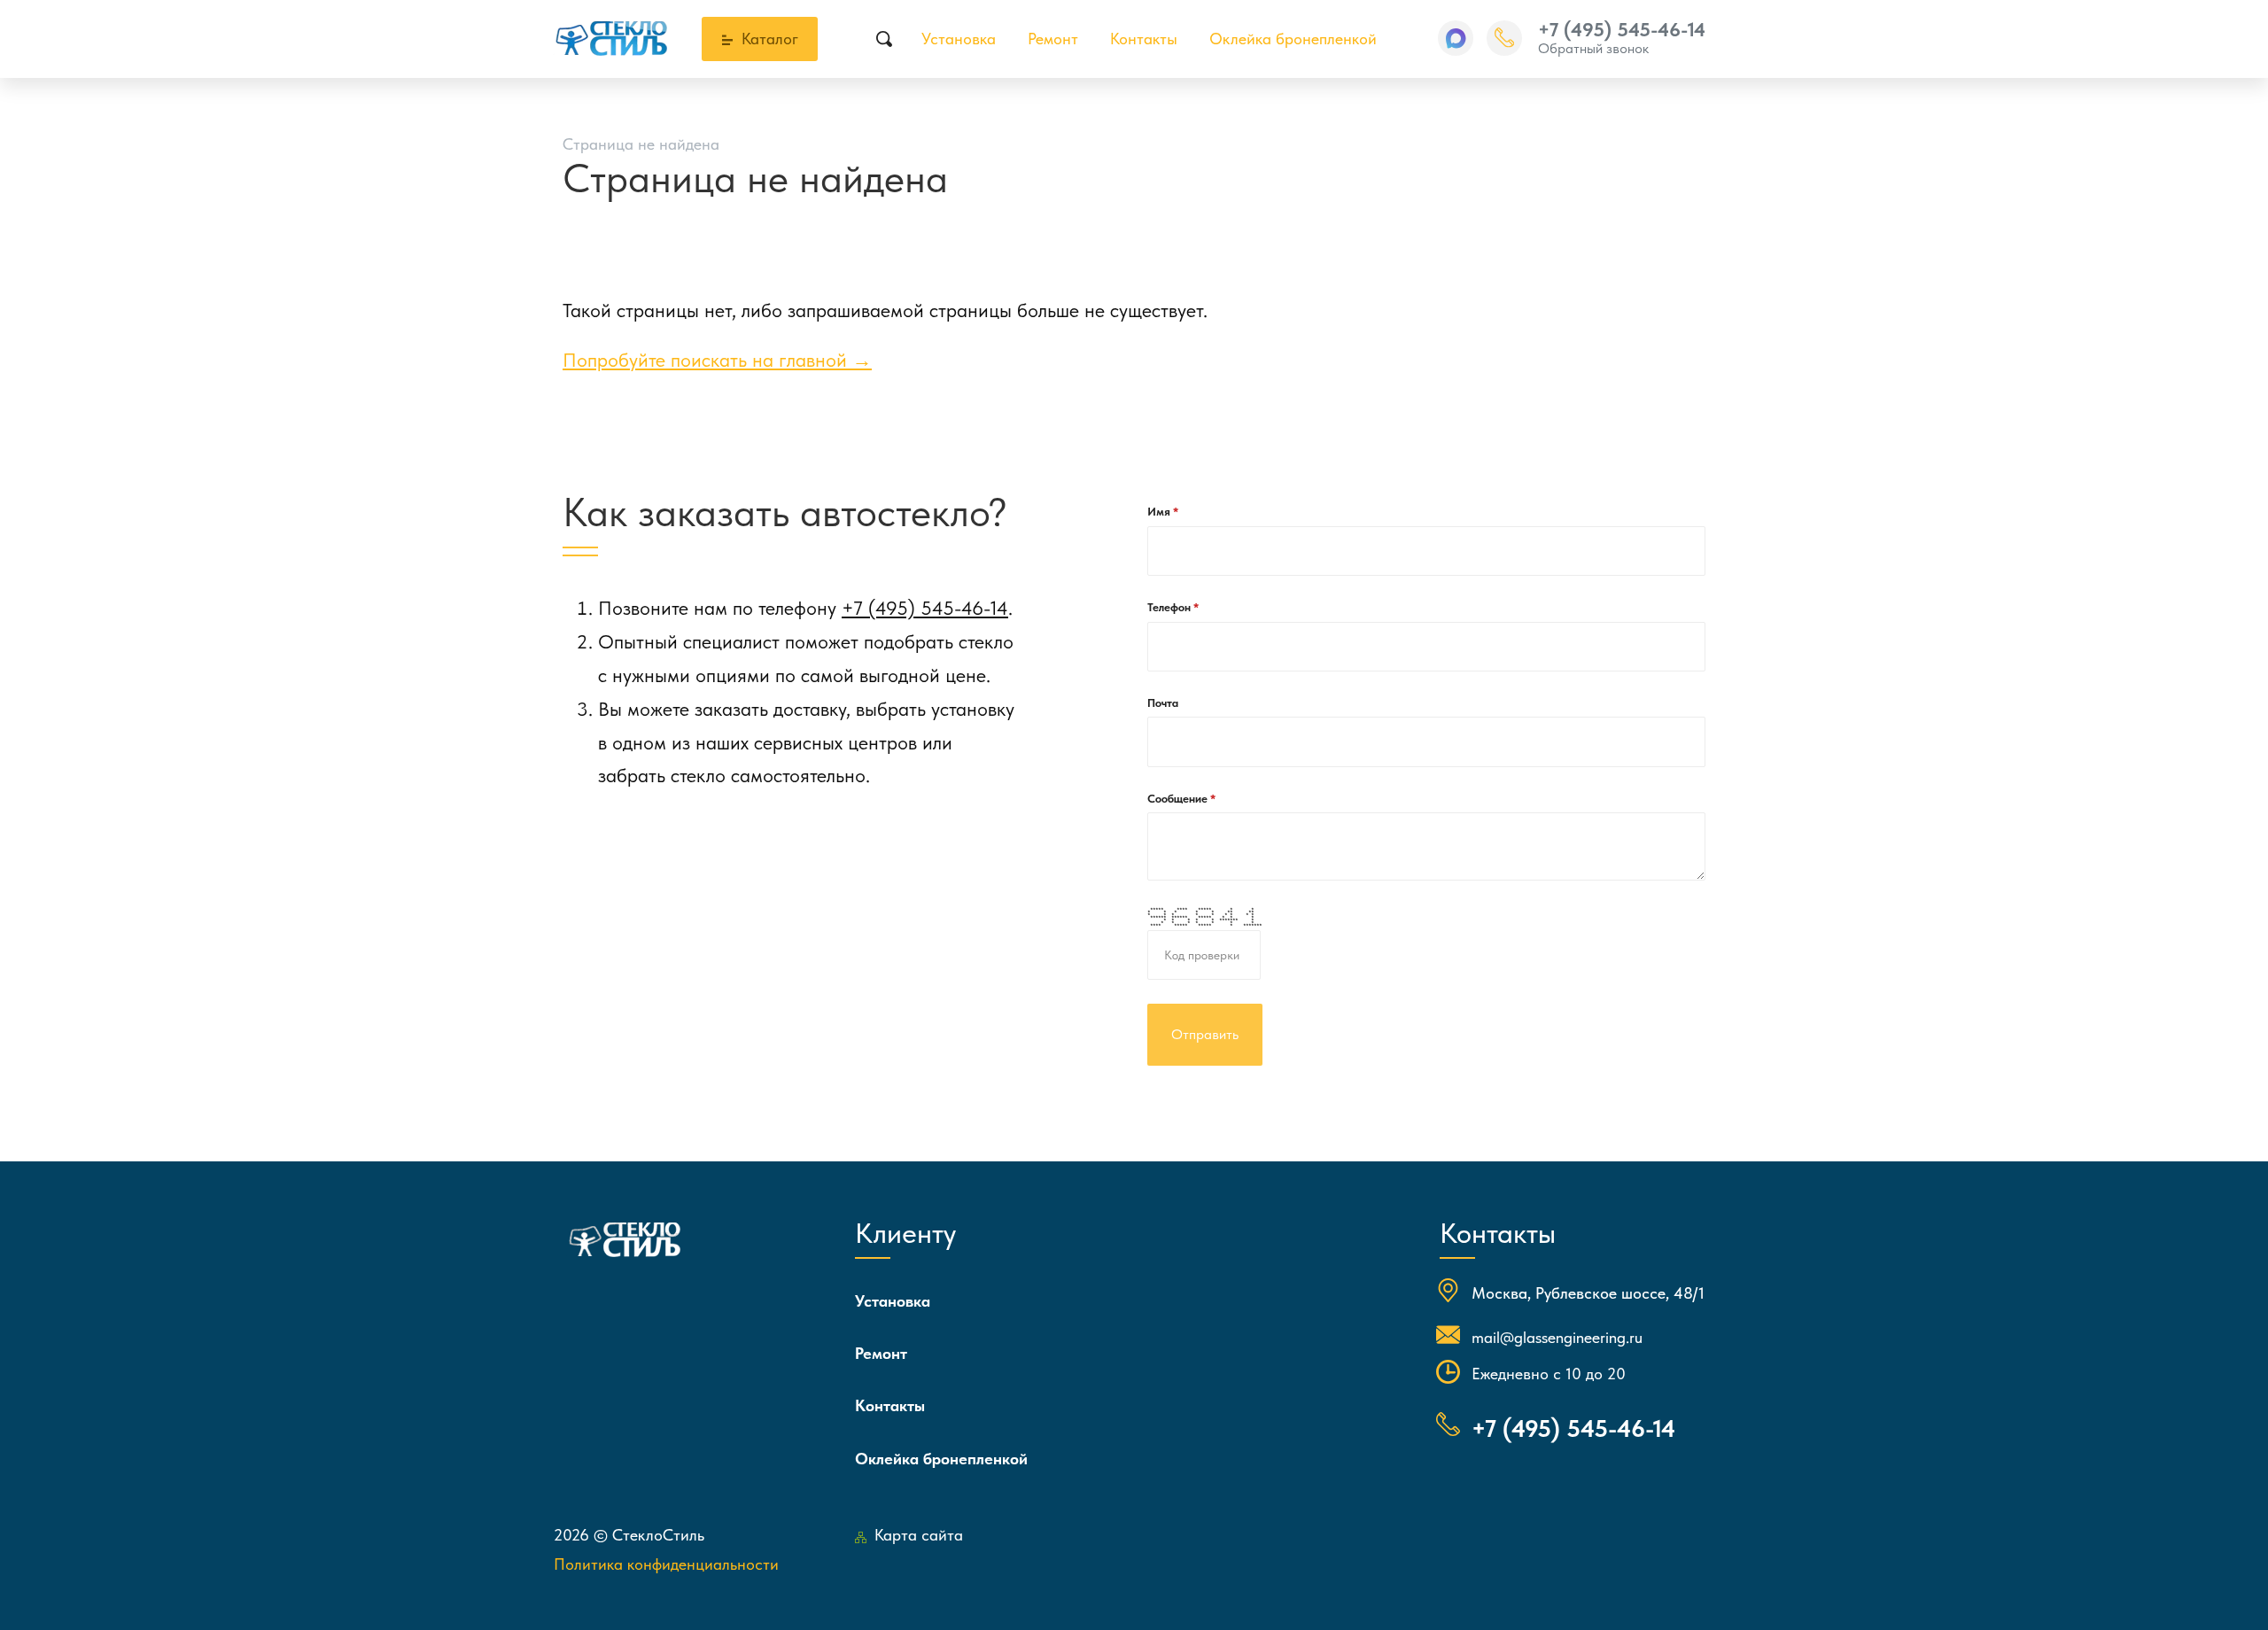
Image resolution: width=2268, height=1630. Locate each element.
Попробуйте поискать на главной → (717, 360)
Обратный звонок (1593, 48)
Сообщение (1179, 799)
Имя (1160, 512)
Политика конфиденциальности (666, 1564)
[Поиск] (885, 39)
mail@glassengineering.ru (1557, 1337)
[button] (1456, 38)
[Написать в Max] (1456, 38)
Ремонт (1053, 39)
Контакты (1144, 39)
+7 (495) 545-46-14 (1622, 29)
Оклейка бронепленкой (1293, 39)
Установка (959, 39)
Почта (1163, 703)
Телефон (1170, 607)
